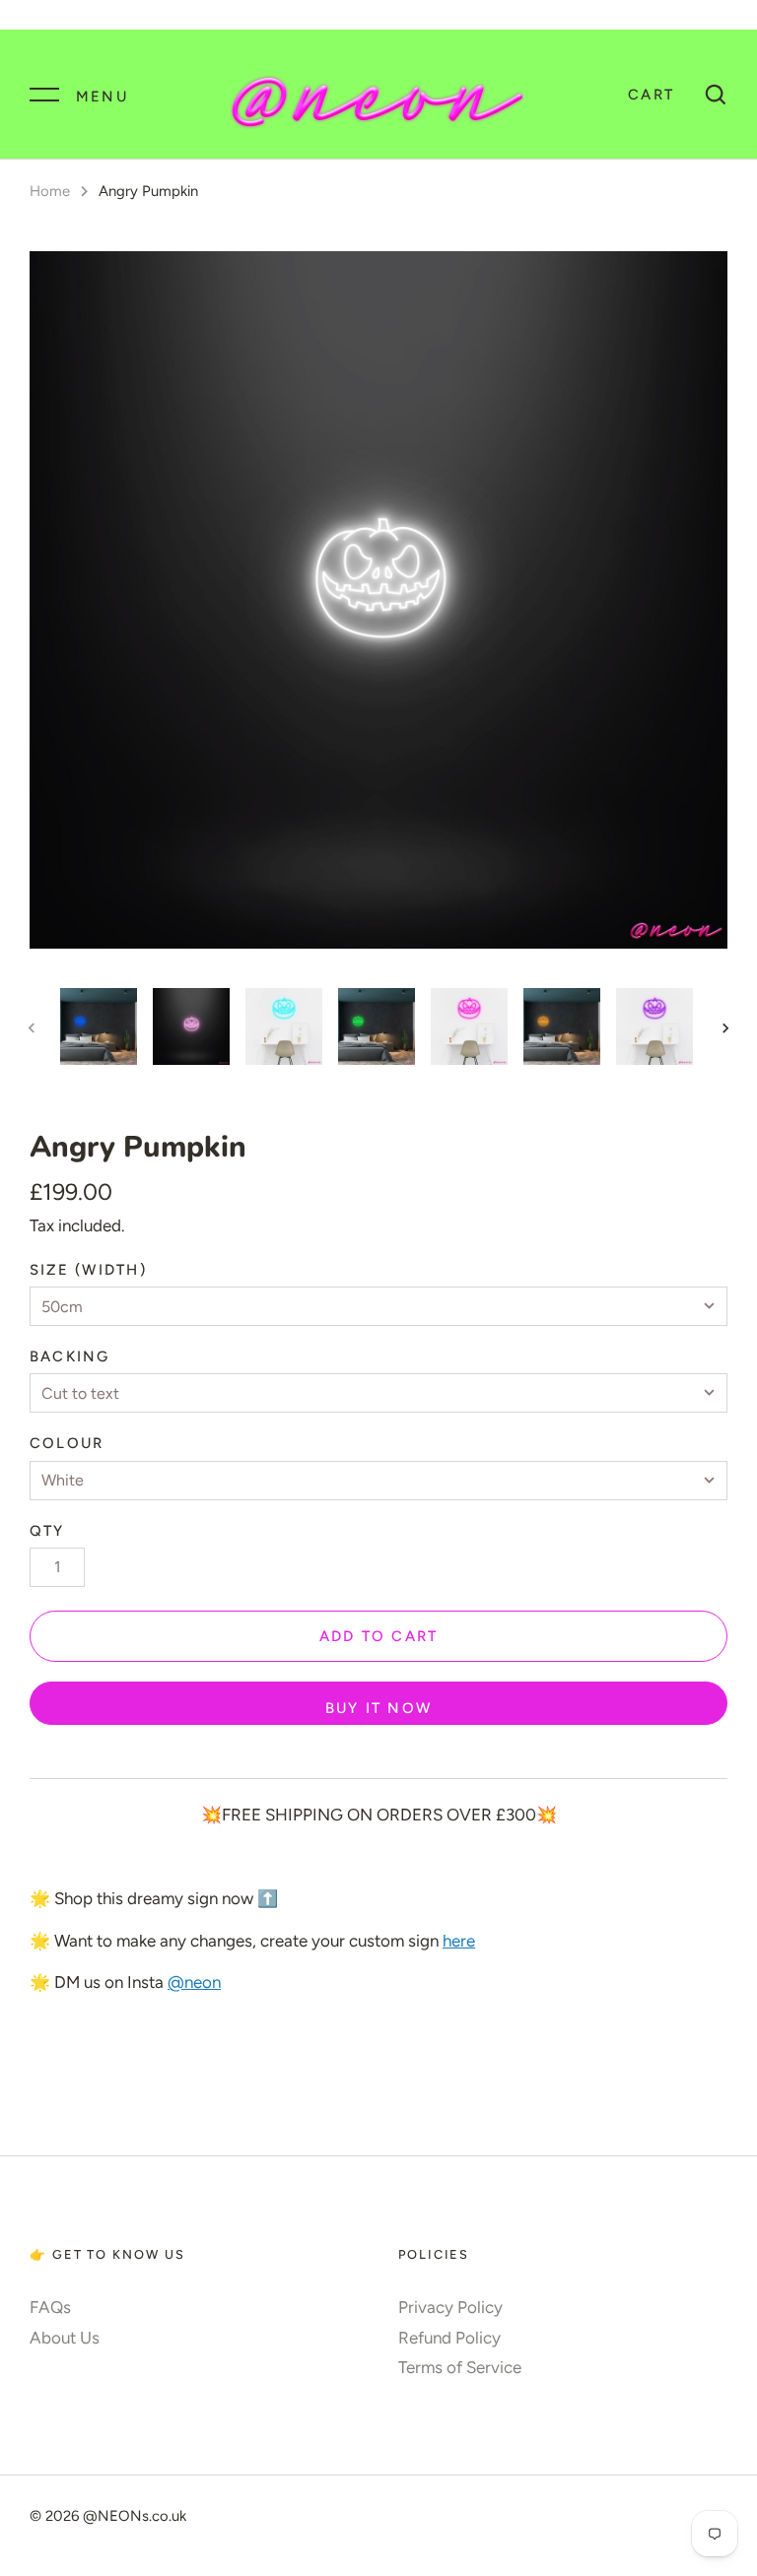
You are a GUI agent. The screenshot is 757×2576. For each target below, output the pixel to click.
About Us (65, 2338)
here (459, 1941)
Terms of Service (460, 2367)
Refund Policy (449, 2338)
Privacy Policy (450, 2307)
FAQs (50, 2307)
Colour (67, 1443)
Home (50, 191)
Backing (70, 1356)
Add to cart (379, 1636)
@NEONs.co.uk (135, 2516)
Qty (47, 1531)
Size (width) (88, 1270)
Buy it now (378, 1708)
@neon (194, 1982)
